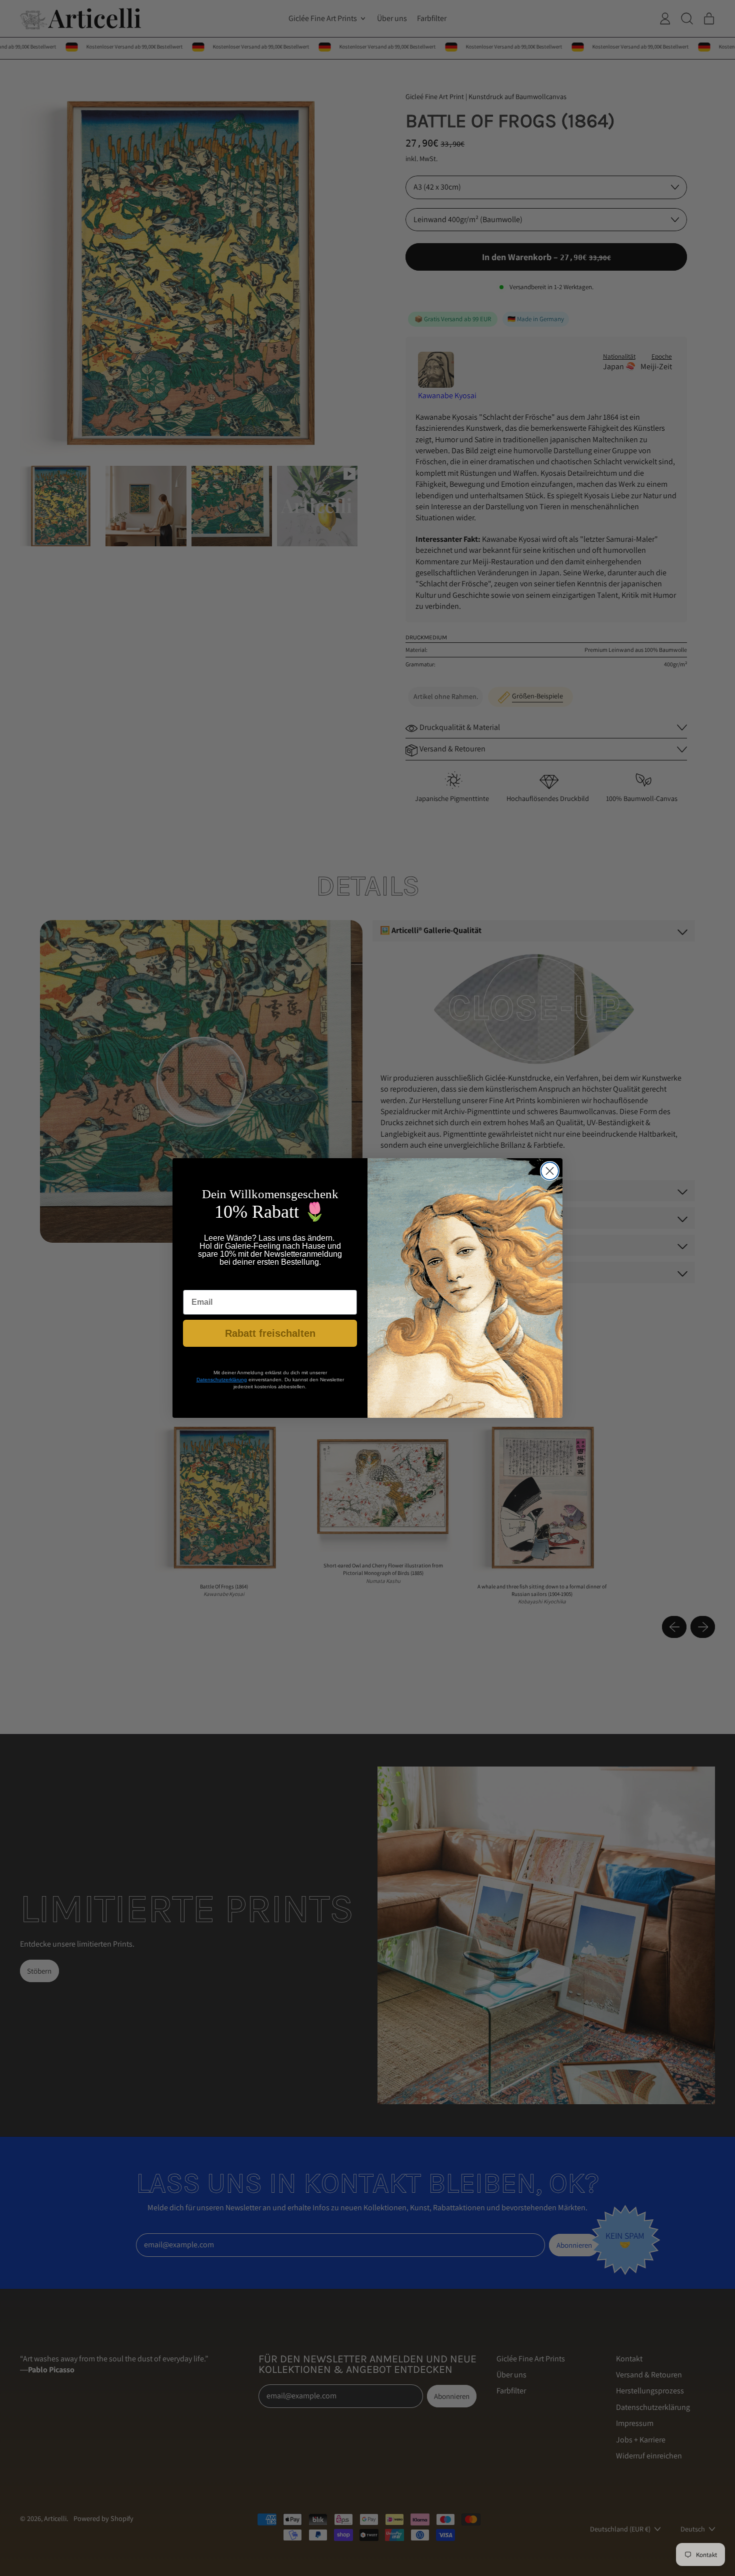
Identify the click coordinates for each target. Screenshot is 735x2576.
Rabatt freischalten (270, 1333)
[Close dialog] (550, 1171)
